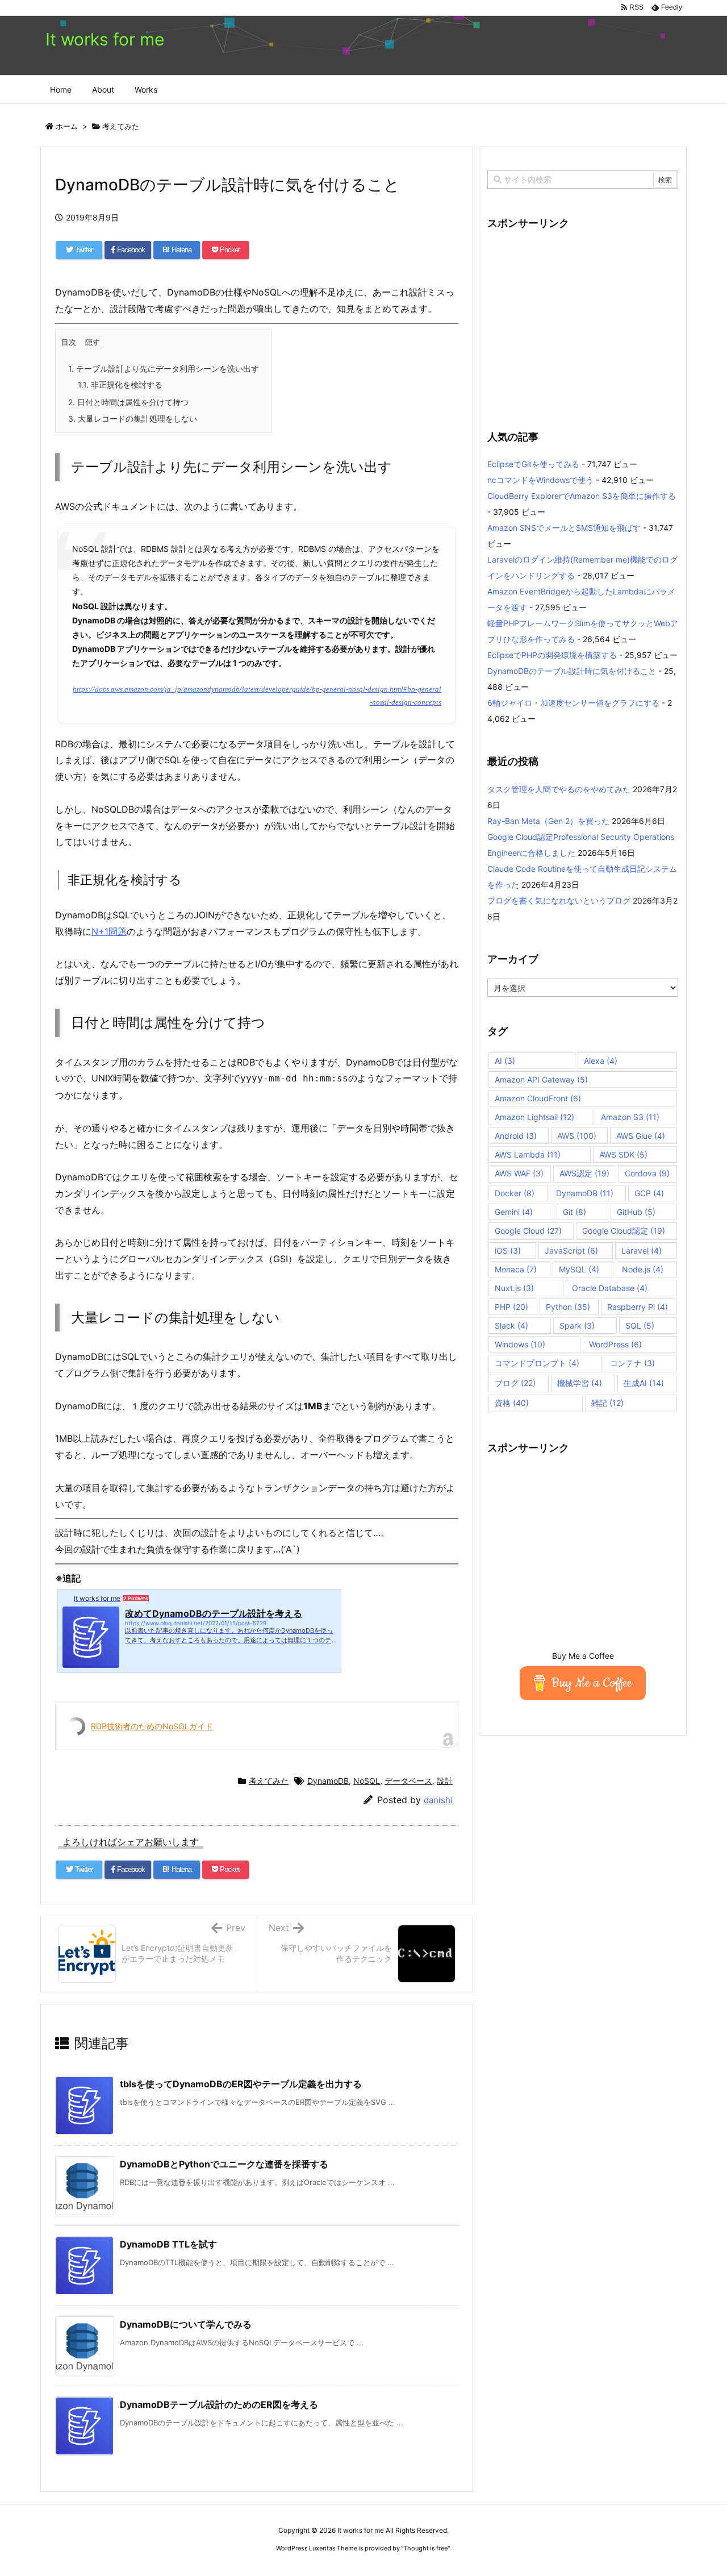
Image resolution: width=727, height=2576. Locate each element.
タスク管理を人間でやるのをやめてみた (559, 789)
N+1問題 (109, 931)
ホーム (67, 126)
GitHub (636, 1212)
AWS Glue (641, 1136)
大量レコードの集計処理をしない (133, 419)
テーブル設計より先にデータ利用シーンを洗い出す (164, 369)
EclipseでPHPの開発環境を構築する (552, 655)
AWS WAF (519, 1173)
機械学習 (580, 1383)
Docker (515, 1193)
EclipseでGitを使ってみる (533, 464)
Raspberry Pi (638, 1307)
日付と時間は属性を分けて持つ (128, 402)
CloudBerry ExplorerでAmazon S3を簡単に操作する (582, 496)
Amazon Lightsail (534, 1117)
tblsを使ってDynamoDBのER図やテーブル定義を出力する (241, 2084)
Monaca (516, 1269)
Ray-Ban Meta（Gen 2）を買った (548, 821)
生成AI (644, 1383)
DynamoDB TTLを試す (168, 2244)
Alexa (601, 1061)
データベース (408, 1781)
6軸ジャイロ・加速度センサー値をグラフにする (573, 703)
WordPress (615, 1344)
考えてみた (121, 126)
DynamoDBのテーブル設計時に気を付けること (572, 671)
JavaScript (571, 1250)
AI (505, 1061)
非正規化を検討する (120, 384)
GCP (649, 1193)
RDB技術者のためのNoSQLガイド (152, 1726)
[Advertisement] (583, 323)
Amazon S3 (630, 1117)
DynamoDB (328, 1781)
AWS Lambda (528, 1154)
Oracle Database (610, 1288)
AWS (577, 1136)
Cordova (647, 1173)
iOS (508, 1250)
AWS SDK (623, 1154)
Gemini (514, 1212)
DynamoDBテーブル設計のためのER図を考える (219, 2404)
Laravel (642, 1250)
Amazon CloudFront (538, 1098)
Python (568, 1307)
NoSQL (367, 1781)
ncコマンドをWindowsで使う (540, 480)
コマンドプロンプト (537, 1363)
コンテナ (632, 1363)
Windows (520, 1344)
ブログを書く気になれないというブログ (559, 900)
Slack (511, 1326)
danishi (438, 1800)
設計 (445, 1781)
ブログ (515, 1383)
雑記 (607, 1403)
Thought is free (425, 2548)
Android (516, 1136)
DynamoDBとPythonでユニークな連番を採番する (224, 2164)
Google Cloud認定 (624, 1231)
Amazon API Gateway (541, 1079)
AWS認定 (584, 1173)
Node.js (643, 1269)
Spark (577, 1326)
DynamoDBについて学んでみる (186, 2324)
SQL (640, 1326)
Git (575, 1212)
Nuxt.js (514, 1288)
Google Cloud (528, 1231)
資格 (512, 1403)
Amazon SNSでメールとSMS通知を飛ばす (564, 528)
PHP (511, 1307)
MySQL (579, 1269)
